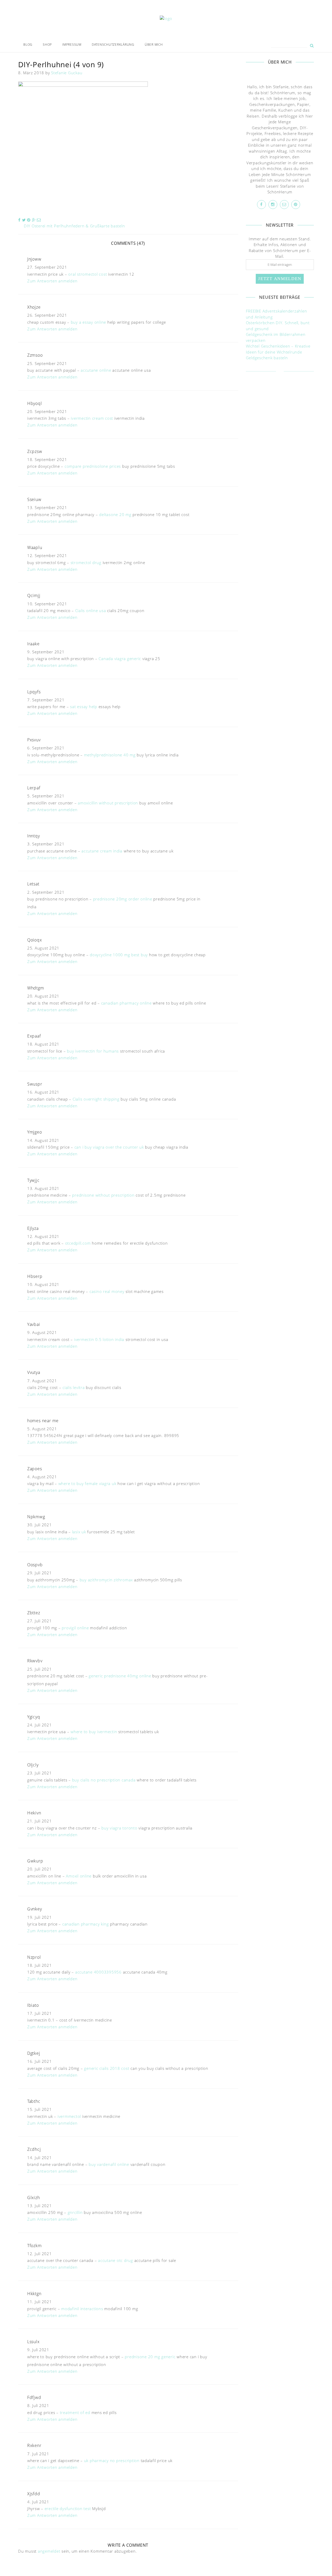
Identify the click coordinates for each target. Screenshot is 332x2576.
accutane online (96, 370)
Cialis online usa (91, 611)
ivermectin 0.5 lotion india (99, 1339)
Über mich (154, 45)
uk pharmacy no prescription (112, 2460)
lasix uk (79, 1532)
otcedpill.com (78, 1243)
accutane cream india (102, 851)
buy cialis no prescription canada (104, 1780)
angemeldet (49, 2551)
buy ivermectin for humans (93, 1051)
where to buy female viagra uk (87, 1483)
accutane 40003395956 (98, 1972)
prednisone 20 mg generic (150, 2357)
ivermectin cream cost (92, 418)
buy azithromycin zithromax (106, 1580)
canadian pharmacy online (126, 1003)
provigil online (75, 1628)
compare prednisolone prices (93, 466)
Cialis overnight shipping (96, 1099)
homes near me (43, 1421)
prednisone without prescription (103, 1195)
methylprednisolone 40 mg (110, 755)
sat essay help (84, 707)
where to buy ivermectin (94, 1732)
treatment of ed (75, 2412)
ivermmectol (69, 2116)
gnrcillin (75, 2212)
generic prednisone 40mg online (120, 1676)
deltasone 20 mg (115, 514)
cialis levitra (74, 1387)
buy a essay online (89, 322)
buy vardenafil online (109, 2164)
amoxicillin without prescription (108, 803)
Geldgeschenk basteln (267, 358)
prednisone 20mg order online (123, 899)
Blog (28, 45)
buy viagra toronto (119, 1828)
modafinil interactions (82, 2309)
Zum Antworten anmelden (52, 281)
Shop (47, 45)
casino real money (107, 1291)
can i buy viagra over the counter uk (109, 1147)
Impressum (72, 45)
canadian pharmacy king (86, 1924)
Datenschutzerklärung (113, 45)
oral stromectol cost (88, 274)
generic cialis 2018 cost (107, 2068)
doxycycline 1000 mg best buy (119, 955)
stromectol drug (86, 562)
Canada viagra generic (120, 659)
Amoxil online (79, 1876)
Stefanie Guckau (67, 73)
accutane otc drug (116, 2260)
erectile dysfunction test (68, 2509)
